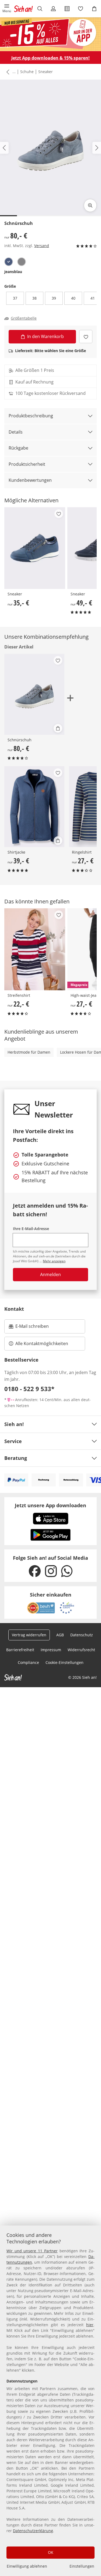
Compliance (28, 1662)
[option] (9, 262)
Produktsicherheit (27, 464)
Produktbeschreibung (31, 416)
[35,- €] (35, 548)
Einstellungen (82, 2566)
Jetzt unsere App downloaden (50, 1505)
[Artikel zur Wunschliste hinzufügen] (86, 337)
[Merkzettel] (81, 9)
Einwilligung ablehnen (27, 2566)
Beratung (16, 1458)
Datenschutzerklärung (33, 2531)
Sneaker (46, 72)
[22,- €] (35, 949)
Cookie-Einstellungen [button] (65, 1662)
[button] (7, 9)
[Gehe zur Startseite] (23, 9)
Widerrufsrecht (81, 1650)
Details (16, 432)
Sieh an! (14, 1424)
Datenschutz (82, 1635)
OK (51, 2552)
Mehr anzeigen (54, 1261)
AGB (60, 1635)
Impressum (51, 1650)
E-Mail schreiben (29, 1328)
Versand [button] (42, 246)
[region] (50, 2401)
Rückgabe (18, 448)
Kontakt (14, 1309)
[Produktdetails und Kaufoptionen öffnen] (58, 728)
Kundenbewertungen (30, 480)
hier (90, 2325)
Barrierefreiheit (20, 1650)
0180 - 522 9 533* (29, 1389)
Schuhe (27, 72)
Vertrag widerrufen (29, 1635)
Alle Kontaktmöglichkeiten (42, 1343)
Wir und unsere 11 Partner (32, 2251)
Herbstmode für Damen (29, 1052)
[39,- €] (34, 807)
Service (13, 1441)
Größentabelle (24, 318)
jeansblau (13, 272)
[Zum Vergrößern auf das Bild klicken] (90, 205)
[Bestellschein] (67, 9)
